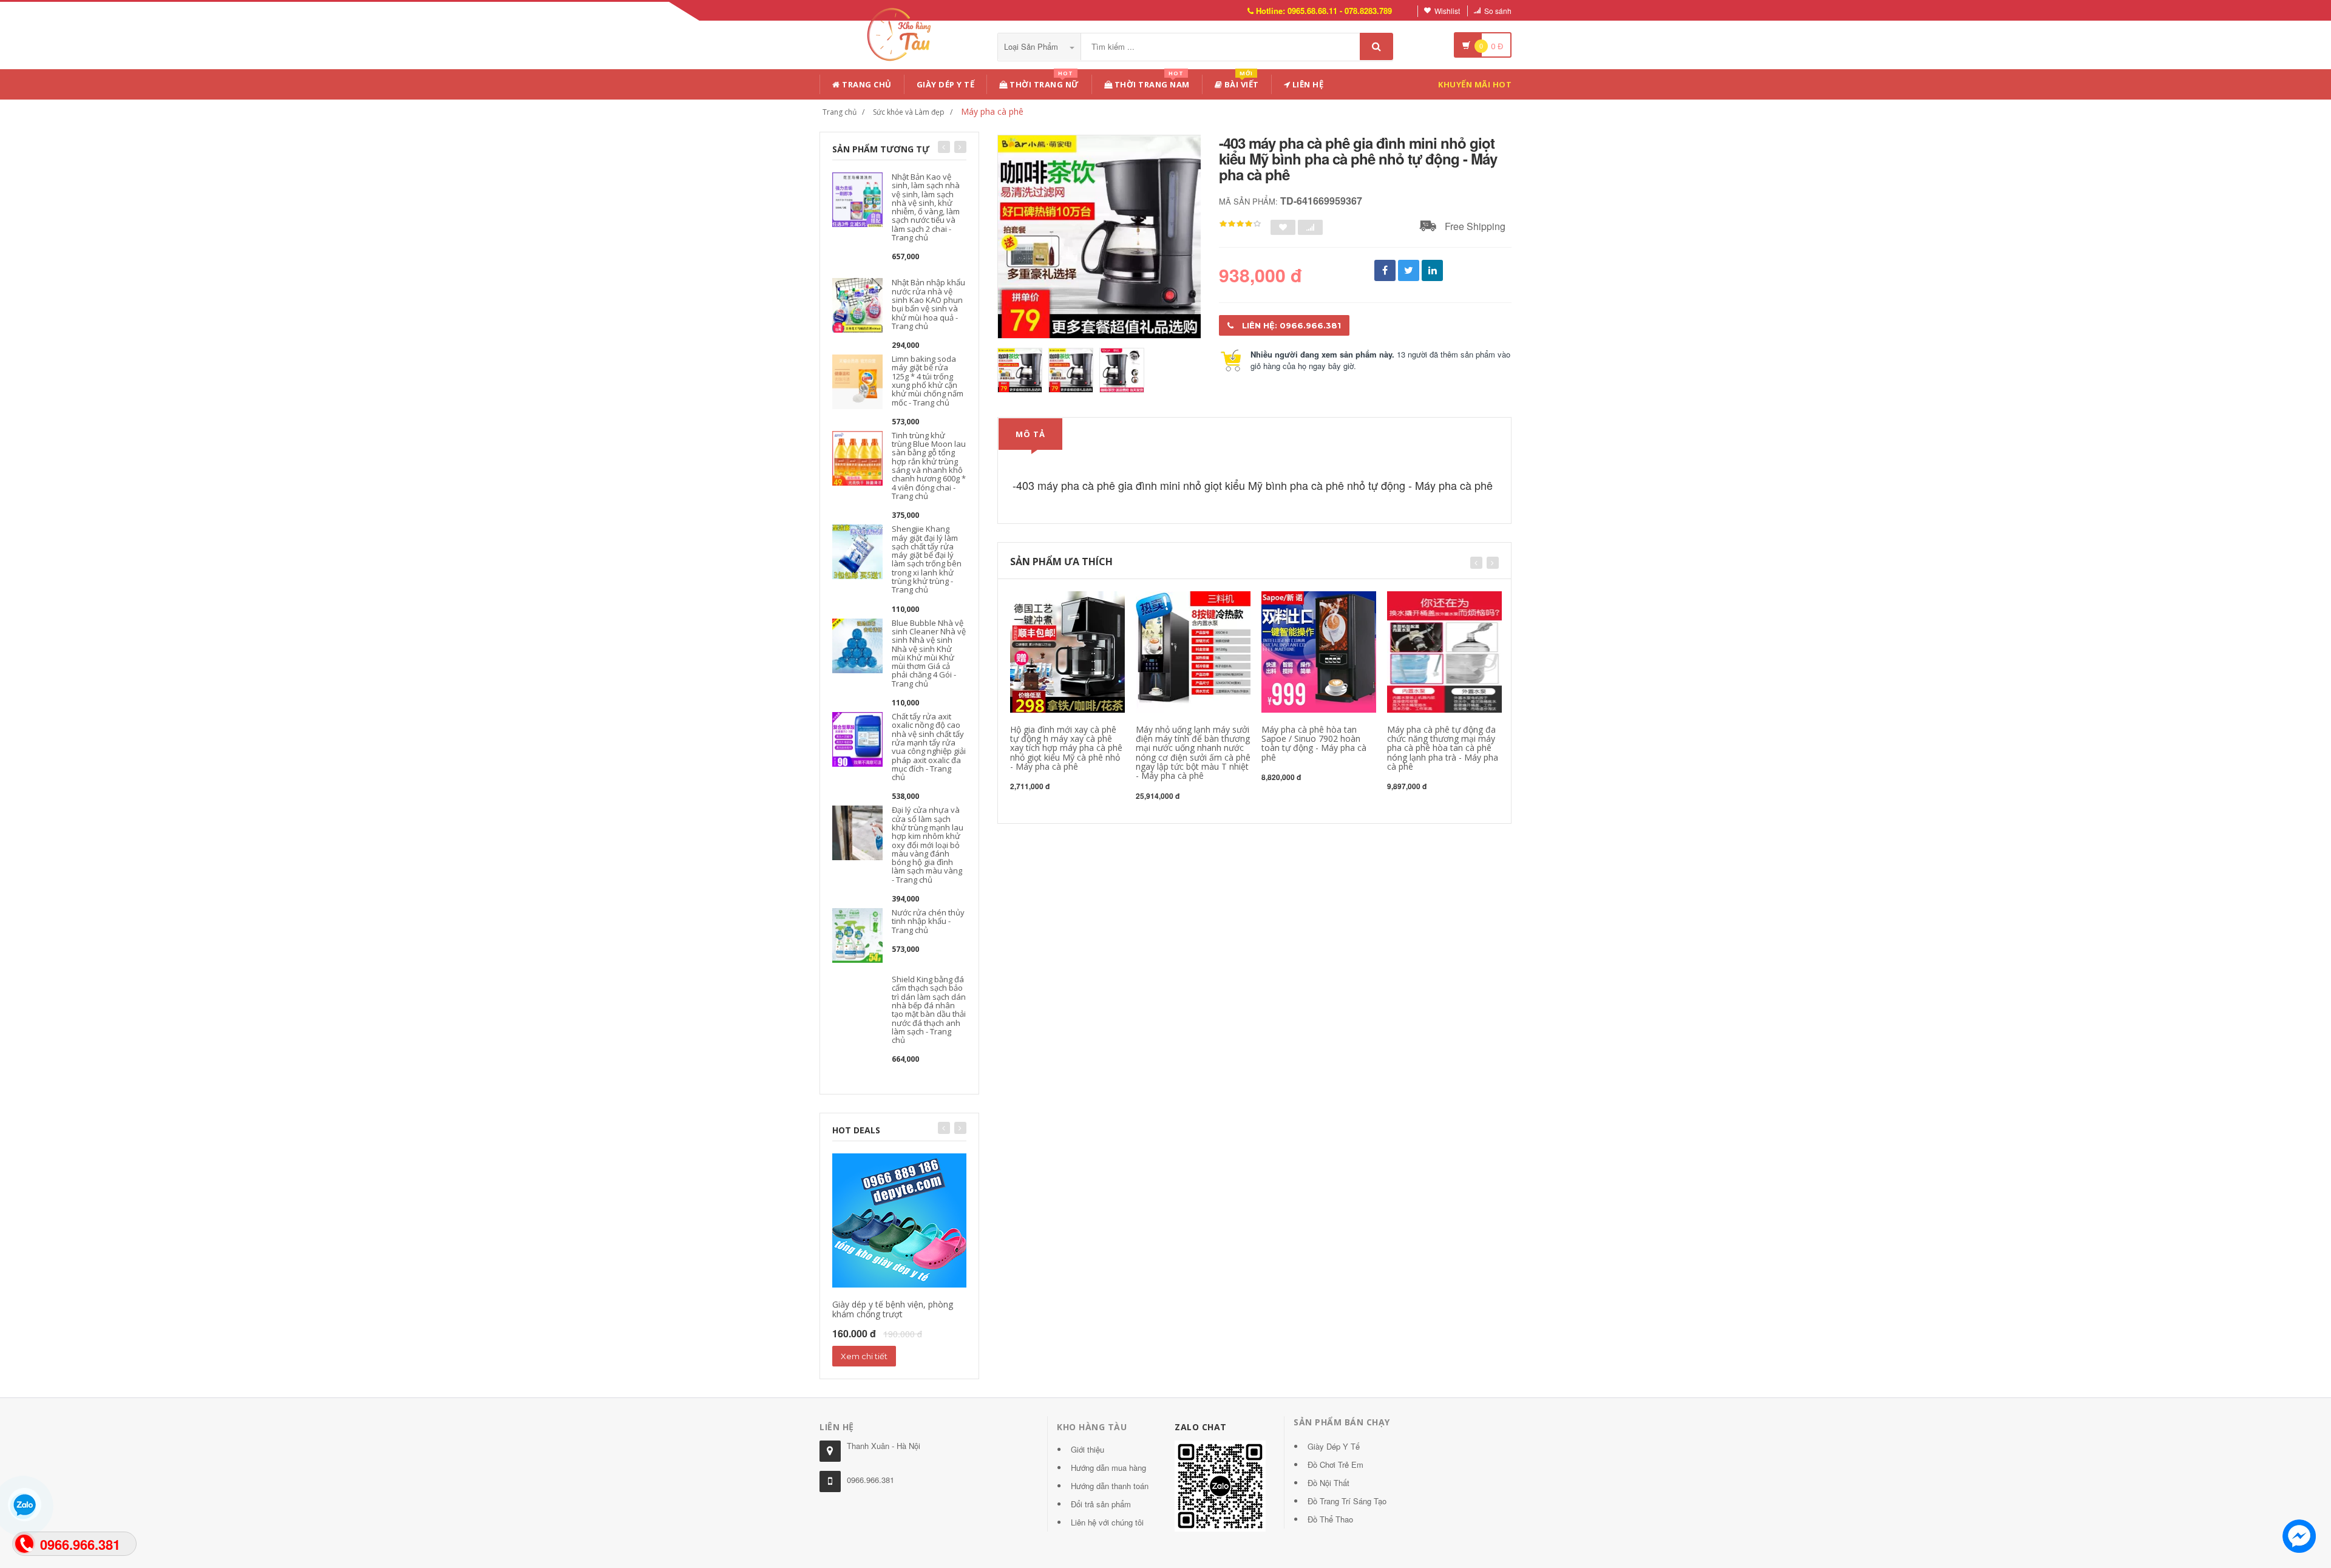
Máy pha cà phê (992, 111)
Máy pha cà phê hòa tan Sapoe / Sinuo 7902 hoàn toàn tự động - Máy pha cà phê (1314, 743)
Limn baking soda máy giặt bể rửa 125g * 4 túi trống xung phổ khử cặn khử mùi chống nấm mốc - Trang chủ (928, 380)
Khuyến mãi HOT (1475, 84)
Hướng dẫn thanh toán (1110, 1486)
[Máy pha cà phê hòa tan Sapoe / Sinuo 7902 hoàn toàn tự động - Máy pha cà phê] (1319, 650)
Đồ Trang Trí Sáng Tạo (1347, 1501)
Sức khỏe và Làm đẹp (909, 112)
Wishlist (1447, 11)
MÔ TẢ (1030, 434)
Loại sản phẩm (1032, 46)
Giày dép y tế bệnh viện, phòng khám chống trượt (893, 1309)
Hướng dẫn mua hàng (1108, 1468)
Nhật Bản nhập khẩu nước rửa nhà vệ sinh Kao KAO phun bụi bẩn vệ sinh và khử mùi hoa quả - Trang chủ (928, 304)
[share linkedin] (1432, 270)
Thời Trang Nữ (1043, 82)
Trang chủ (866, 84)
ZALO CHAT (1201, 1427)
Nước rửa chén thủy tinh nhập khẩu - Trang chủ (928, 921)
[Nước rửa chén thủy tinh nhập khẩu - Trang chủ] (857, 934)
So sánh (1498, 11)
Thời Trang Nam (1151, 82)
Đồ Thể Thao (1330, 1519)
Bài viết (1240, 82)
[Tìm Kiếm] (1376, 46)
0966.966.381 (870, 1480)
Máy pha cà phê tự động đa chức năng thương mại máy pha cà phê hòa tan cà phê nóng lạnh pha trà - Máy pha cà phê (1443, 748)
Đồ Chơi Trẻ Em (1335, 1464)
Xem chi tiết (864, 1356)
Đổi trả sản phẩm (1101, 1504)
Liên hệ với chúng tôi (1107, 1522)
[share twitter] (1409, 270)
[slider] (1240, 224)
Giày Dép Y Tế (946, 84)
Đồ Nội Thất (1328, 1483)
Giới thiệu (1087, 1449)
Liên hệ (1307, 84)
